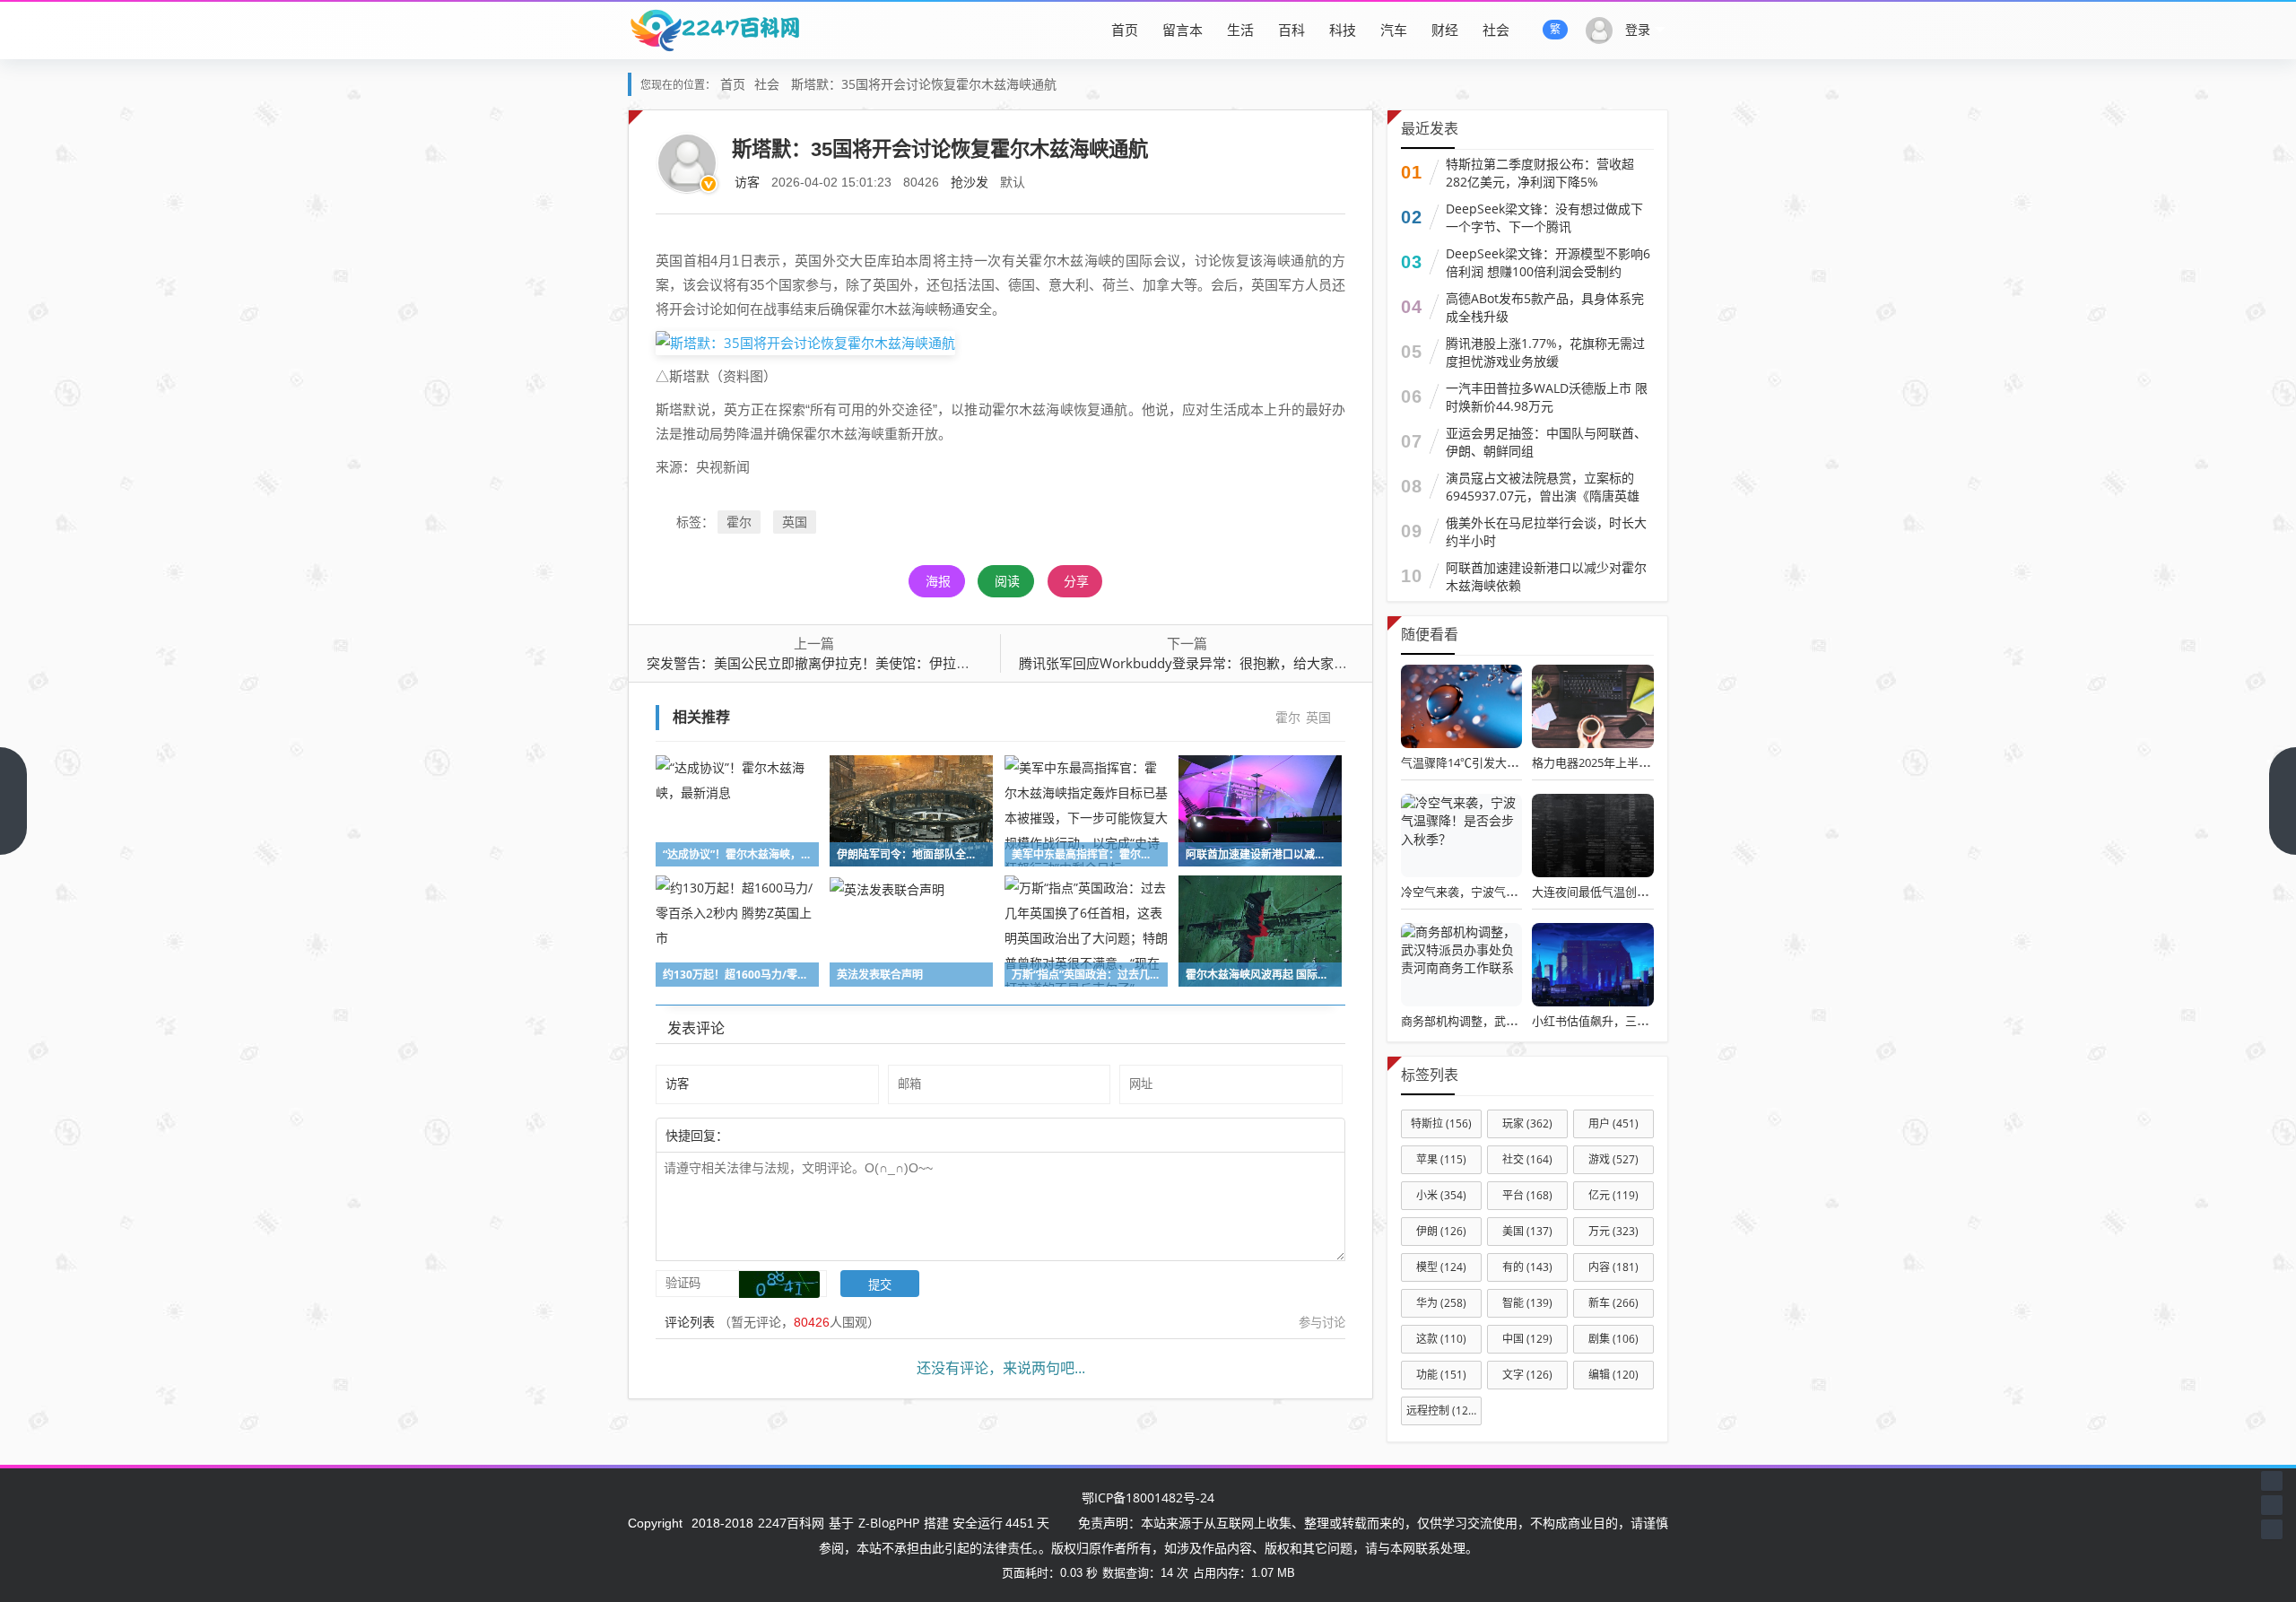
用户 (1613, 1123)
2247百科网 (791, 1523)
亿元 (1613, 1195)
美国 (1527, 1231)
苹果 (1441, 1159)
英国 (795, 522)
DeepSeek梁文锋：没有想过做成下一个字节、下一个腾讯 (1544, 218)
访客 (747, 182)
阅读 (1007, 581)
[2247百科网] (714, 30)
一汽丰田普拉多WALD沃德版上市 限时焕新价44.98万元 (1547, 397)
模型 (1441, 1267)
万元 (1613, 1231)
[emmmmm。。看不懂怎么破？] (778, 1135)
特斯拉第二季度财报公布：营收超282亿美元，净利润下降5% (1540, 173)
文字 (1527, 1375)
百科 (1291, 30)
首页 (1125, 30)
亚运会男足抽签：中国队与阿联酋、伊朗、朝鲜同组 (1546, 442)
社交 (1527, 1159)
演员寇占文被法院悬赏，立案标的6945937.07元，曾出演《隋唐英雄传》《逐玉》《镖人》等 (1543, 496)
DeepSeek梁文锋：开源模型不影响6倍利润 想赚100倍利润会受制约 (1548, 262)
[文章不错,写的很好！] (769, 1135)
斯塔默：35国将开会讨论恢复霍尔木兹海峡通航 (924, 84)
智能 (1527, 1303)
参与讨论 (1322, 1322)
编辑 (1613, 1375)
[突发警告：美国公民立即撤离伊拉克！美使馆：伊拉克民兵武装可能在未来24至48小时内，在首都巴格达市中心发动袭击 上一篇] (13, 801)
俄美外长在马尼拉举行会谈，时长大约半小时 (1546, 531)
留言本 (1183, 30)
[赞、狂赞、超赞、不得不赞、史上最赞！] (787, 1135)
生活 (1240, 30)
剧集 (1613, 1339)
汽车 (1394, 30)
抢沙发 (970, 182)
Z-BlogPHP (889, 1523)
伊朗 (1441, 1231)
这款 (1441, 1339)
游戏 (1613, 1159)
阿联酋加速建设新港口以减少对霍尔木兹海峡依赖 (1546, 576)
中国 (1527, 1339)
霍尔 (739, 522)
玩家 (1527, 1123)
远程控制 (1442, 1410)
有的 (1527, 1267)
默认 (1013, 182)
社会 (1496, 30)
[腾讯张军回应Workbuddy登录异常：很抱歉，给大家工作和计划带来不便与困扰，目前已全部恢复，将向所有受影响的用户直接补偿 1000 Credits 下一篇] (2283, 801)
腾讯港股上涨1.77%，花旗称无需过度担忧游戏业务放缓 (1545, 352)
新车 (1613, 1303)
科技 (1343, 30)
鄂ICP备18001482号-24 (1148, 1498)
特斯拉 (1441, 1123)
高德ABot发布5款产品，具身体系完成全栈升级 (1545, 307)
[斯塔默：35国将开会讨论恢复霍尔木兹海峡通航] (805, 342)
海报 (938, 581)
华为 (1441, 1303)
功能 (1441, 1375)
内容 (1613, 1267)
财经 (1445, 30)
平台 (1527, 1195)
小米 (1441, 1195)
